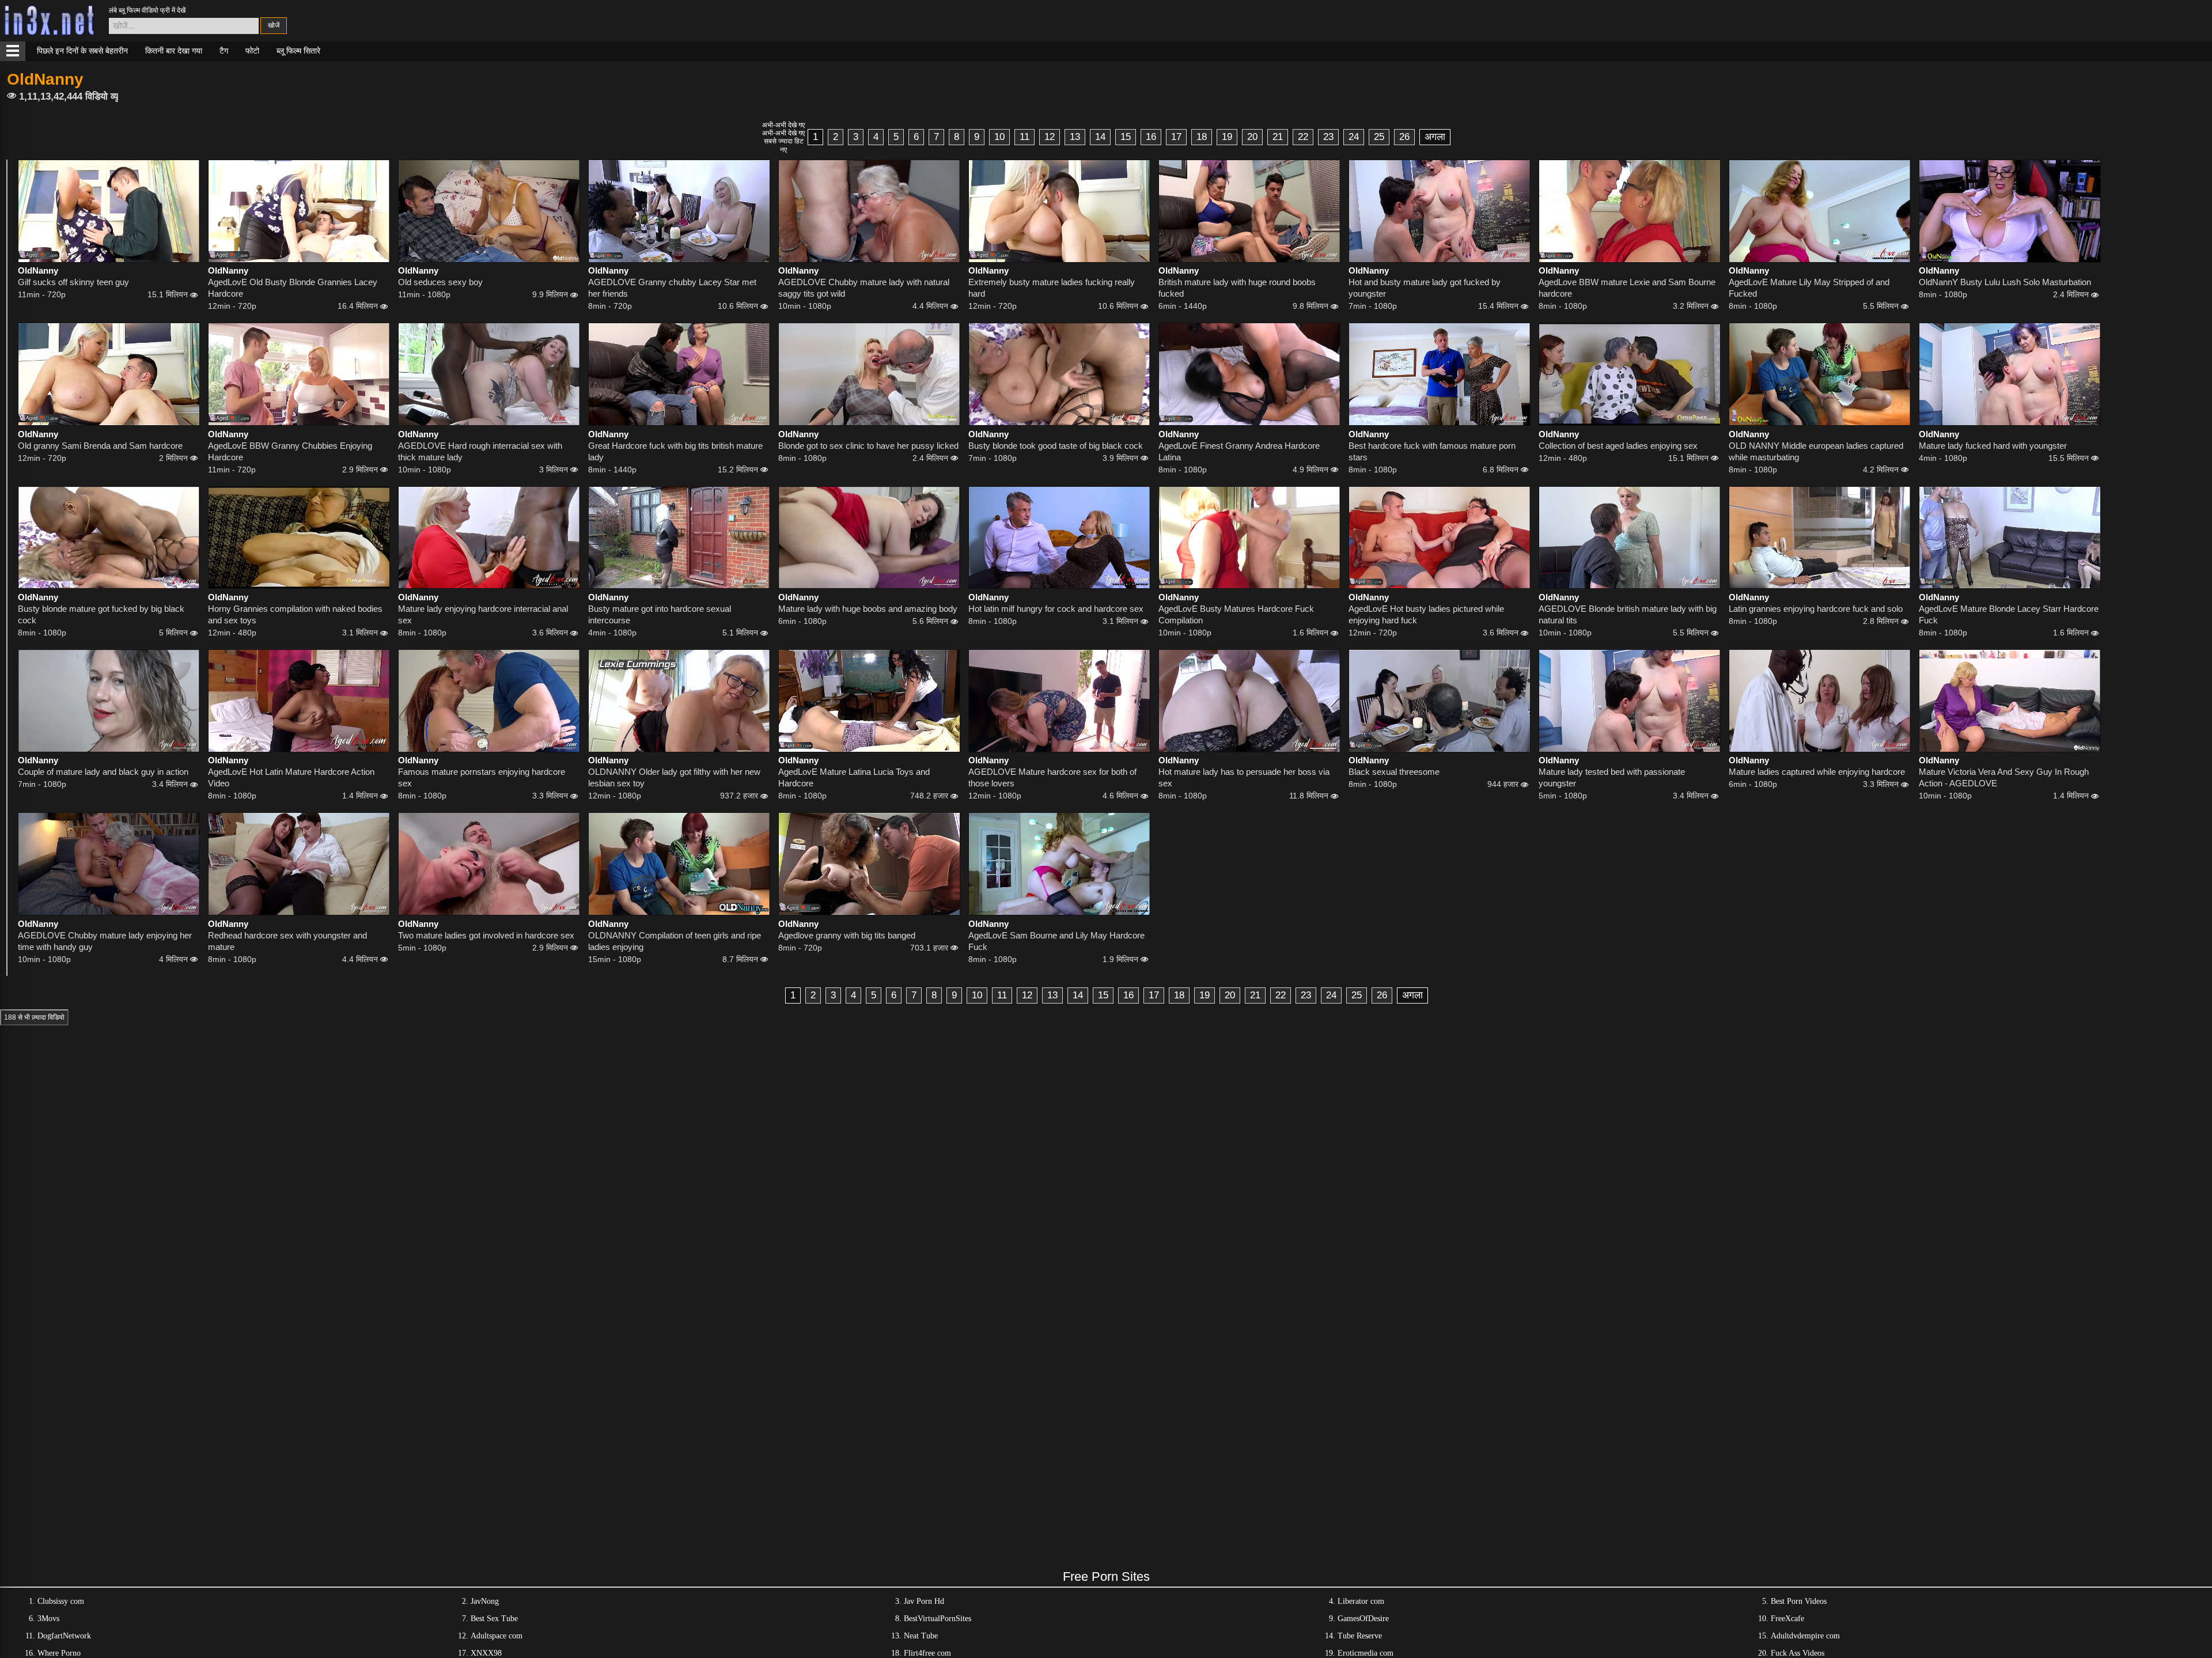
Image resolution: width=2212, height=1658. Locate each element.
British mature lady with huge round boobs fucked (1237, 288)
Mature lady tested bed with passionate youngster (1612, 777)
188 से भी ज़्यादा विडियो (34, 1017)
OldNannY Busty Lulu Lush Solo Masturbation (2005, 282)
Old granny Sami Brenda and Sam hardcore (100, 446)
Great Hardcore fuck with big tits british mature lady (675, 451)
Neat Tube (921, 1636)
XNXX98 (486, 1653)
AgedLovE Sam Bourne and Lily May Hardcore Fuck (1056, 941)
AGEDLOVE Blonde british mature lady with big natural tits (1628, 614)
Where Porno (59, 1653)
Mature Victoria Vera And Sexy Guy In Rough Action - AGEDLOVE (2004, 777)
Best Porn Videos (1799, 1601)
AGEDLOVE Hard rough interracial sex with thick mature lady (480, 451)
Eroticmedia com (1366, 1653)
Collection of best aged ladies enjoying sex (1618, 446)
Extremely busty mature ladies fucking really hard (1052, 288)
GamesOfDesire (1363, 1619)
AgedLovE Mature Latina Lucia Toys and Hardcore (854, 777)
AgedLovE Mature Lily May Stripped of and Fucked (1809, 288)
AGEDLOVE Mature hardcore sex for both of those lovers (1052, 777)
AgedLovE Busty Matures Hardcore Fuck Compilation (1236, 614)
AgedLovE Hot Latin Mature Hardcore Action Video (291, 777)
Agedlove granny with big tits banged (847, 935)
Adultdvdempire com (1805, 1636)
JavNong (485, 1601)
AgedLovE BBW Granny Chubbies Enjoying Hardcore (290, 451)
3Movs (48, 1619)
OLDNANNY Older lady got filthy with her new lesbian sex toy (674, 777)
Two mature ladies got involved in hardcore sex (486, 935)
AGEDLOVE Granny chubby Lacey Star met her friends (672, 288)
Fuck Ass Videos (1798, 1653)
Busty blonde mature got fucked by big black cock (101, 614)
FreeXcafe (1787, 1619)
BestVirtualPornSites (938, 1619)
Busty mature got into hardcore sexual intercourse (660, 614)
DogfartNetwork (64, 1636)
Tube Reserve (1360, 1636)
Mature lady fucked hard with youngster (1993, 446)
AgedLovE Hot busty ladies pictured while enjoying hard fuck (1426, 614)
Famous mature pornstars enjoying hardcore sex (482, 777)
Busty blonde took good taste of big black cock (1056, 446)
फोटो (252, 51)
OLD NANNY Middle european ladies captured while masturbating (1816, 451)
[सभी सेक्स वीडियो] (13, 51)
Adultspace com (497, 1636)
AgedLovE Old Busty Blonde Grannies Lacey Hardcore (293, 288)
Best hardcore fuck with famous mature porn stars (1432, 451)
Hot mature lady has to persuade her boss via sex (1244, 777)
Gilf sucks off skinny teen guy (73, 282)
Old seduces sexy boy (440, 282)
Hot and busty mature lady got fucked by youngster (1425, 288)
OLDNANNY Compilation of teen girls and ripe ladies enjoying (675, 941)
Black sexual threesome (1394, 772)
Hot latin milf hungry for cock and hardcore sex (1056, 609)
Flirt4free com (927, 1653)
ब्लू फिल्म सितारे (298, 51)
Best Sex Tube (494, 1619)
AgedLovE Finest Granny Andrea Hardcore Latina (1239, 451)
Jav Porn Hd (924, 1601)
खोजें (274, 25)
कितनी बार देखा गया (174, 51)
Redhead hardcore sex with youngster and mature (287, 941)
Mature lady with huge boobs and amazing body (868, 609)
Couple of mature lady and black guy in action (103, 772)
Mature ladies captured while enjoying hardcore (1817, 772)
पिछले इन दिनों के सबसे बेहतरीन (82, 51)
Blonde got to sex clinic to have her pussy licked (868, 446)
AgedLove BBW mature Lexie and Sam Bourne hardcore (1627, 288)
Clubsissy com (61, 1601)
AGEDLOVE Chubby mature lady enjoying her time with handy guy (105, 941)
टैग (224, 51)
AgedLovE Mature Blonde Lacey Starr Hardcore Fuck (2009, 614)
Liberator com (1361, 1601)
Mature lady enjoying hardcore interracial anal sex (483, 614)
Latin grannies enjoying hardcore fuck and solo (1816, 609)
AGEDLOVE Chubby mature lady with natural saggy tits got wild (864, 288)
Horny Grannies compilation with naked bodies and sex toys (295, 614)
